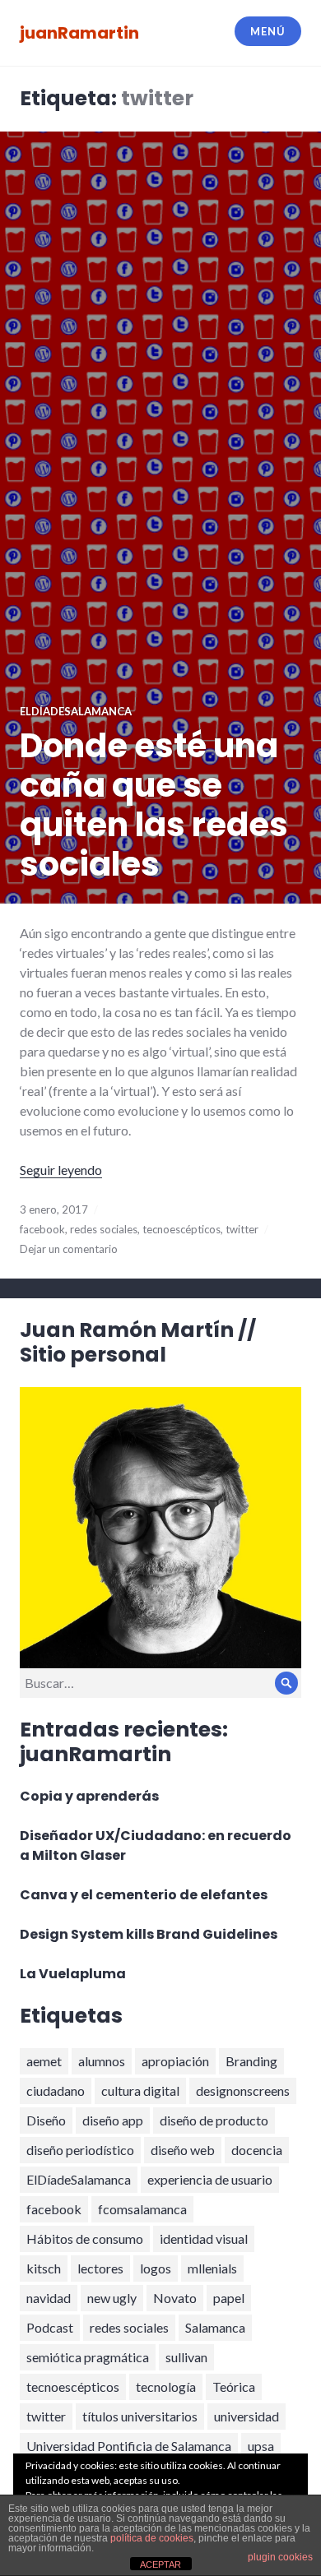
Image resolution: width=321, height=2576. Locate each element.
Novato (175, 2298)
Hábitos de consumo (85, 2238)
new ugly (112, 2298)
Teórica (234, 2386)
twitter (242, 1229)
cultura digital (140, 2090)
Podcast (50, 2327)
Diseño (46, 2120)
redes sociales (104, 1229)
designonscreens (243, 2090)
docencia (257, 2150)
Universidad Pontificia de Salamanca (129, 2446)
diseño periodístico (80, 2150)
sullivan (186, 2357)
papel (229, 2298)
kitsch (44, 2268)
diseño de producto (214, 2120)
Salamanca (215, 2327)
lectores (100, 2268)
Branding (251, 2061)
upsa (261, 2446)
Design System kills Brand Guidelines (149, 1934)
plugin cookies (280, 2557)
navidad (49, 2298)
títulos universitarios (140, 2416)
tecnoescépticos (181, 1229)
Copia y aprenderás (89, 1796)
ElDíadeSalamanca (79, 2179)
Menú (267, 31)
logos (156, 2268)
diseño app (113, 2120)
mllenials (212, 2268)
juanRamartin (79, 33)
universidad (247, 2416)
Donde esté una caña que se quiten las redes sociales (154, 805)
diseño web (183, 2150)
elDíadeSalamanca (76, 711)
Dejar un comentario (69, 1249)
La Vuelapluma (73, 1974)
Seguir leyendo (61, 1170)
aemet (44, 2061)
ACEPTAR (160, 2564)
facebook (42, 1229)
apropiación (175, 2061)
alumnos (102, 2061)
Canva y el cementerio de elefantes (144, 1895)
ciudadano (56, 2090)
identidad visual (204, 2238)
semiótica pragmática (88, 2357)
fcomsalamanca (142, 2209)
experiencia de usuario (210, 2179)
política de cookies (152, 2538)
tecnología (166, 2386)
